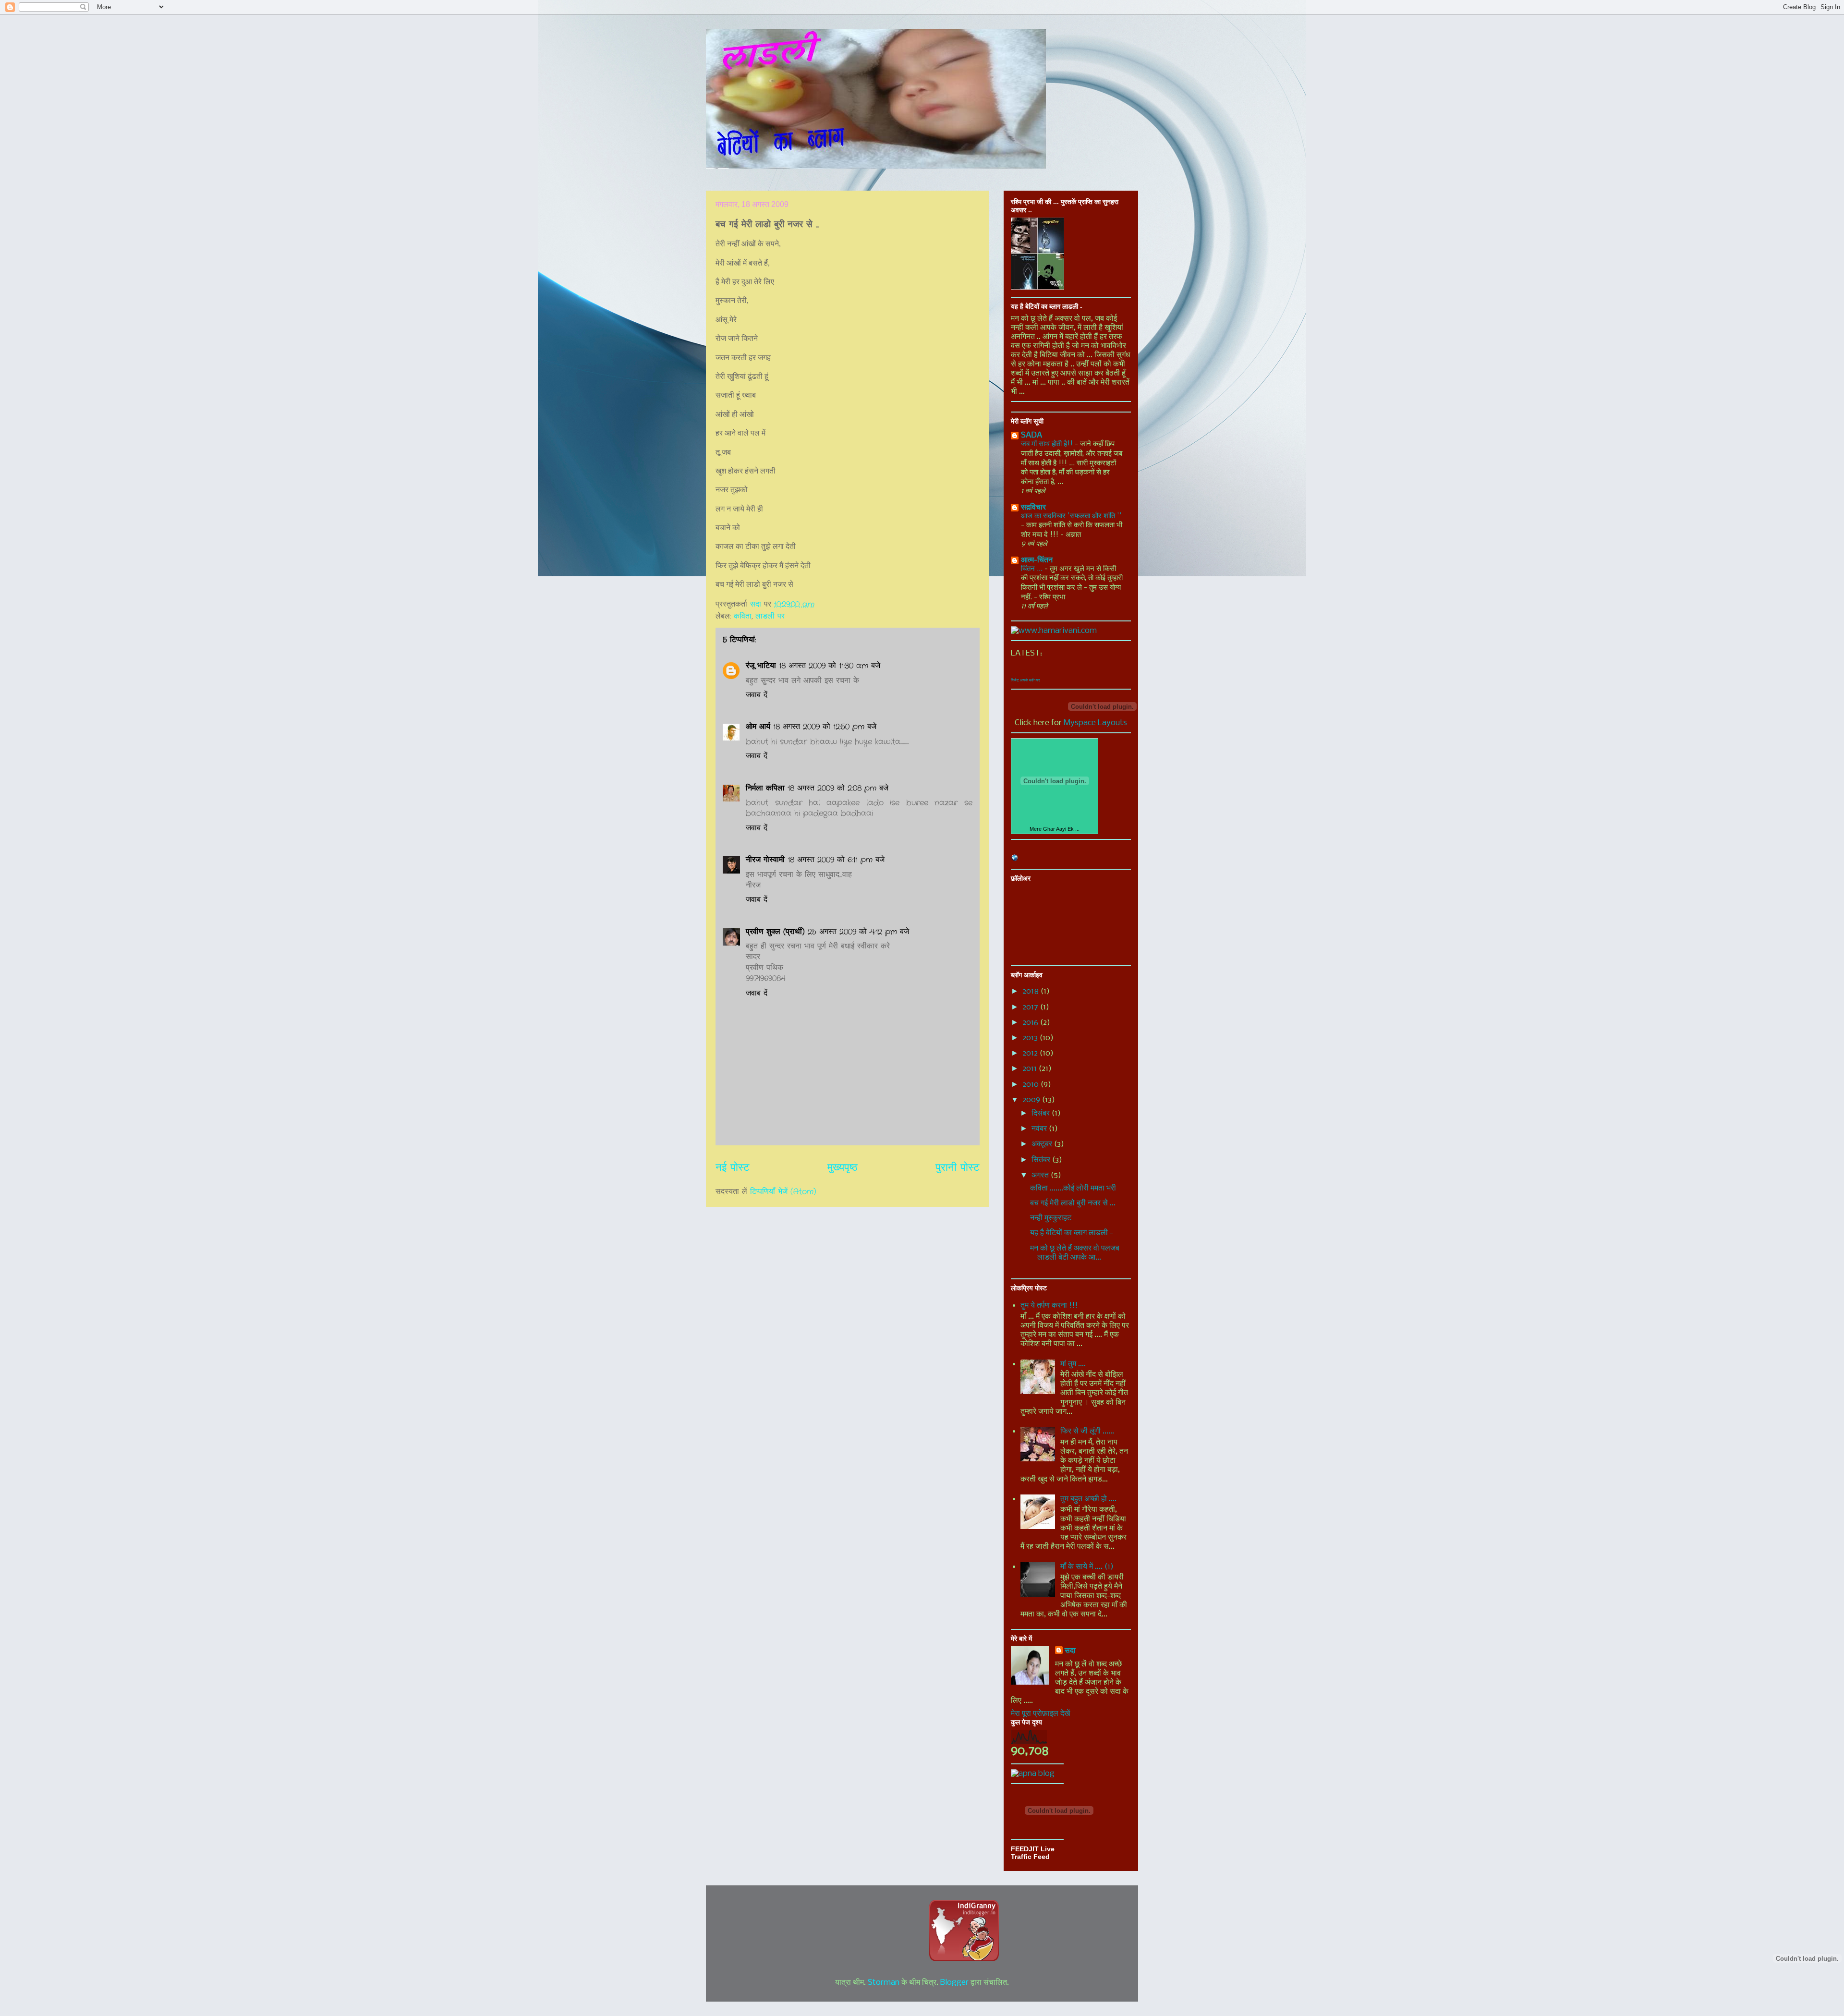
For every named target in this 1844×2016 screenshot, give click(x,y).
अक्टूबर (1043, 1144)
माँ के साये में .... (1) (1087, 1567)
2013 (1031, 1038)
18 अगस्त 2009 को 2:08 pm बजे (838, 788)
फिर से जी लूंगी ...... (1087, 1431)
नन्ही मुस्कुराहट (1051, 1218)
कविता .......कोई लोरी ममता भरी (1073, 1188)
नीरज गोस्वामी (765, 860)
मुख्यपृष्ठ (843, 1168)
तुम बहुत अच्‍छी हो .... (1088, 1499)
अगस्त (1041, 1175)
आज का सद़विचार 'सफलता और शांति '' (1071, 516)
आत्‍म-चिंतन (1037, 560)
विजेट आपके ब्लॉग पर (1025, 680)
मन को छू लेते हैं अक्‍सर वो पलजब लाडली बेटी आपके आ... (1075, 1253)
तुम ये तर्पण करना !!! (1049, 1306)
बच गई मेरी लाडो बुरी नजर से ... (1073, 1203)
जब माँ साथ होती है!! (1048, 444)
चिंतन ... (1033, 569)
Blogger (954, 1983)
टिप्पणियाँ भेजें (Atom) (783, 1192)
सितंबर (1042, 1160)
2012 (1031, 1053)
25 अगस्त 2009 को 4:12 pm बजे (858, 932)
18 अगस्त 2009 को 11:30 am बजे (830, 666)
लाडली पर (770, 616)
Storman (884, 1983)
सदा (1070, 1651)
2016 (1031, 1023)
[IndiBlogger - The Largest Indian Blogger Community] (964, 1959)
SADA (1031, 435)
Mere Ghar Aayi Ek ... (1055, 829)
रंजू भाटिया (761, 666)
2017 (1031, 1007)
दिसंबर (1042, 1113)
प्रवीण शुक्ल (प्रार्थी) (775, 932)
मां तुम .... (1073, 1364)
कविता (743, 616)
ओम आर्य (758, 727)
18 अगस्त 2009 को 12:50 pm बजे (825, 727)
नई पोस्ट (733, 1168)
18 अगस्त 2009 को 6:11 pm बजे (836, 860)
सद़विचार (1033, 507)
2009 (1032, 1100)
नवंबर (1040, 1129)
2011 (1031, 1069)
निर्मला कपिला (765, 788)
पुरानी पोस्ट (958, 1168)
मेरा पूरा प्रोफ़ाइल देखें (1040, 1714)
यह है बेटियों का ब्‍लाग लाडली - (1072, 1233)
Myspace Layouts (1095, 723)
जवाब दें (757, 695)
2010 (1031, 1085)
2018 (1031, 991)
